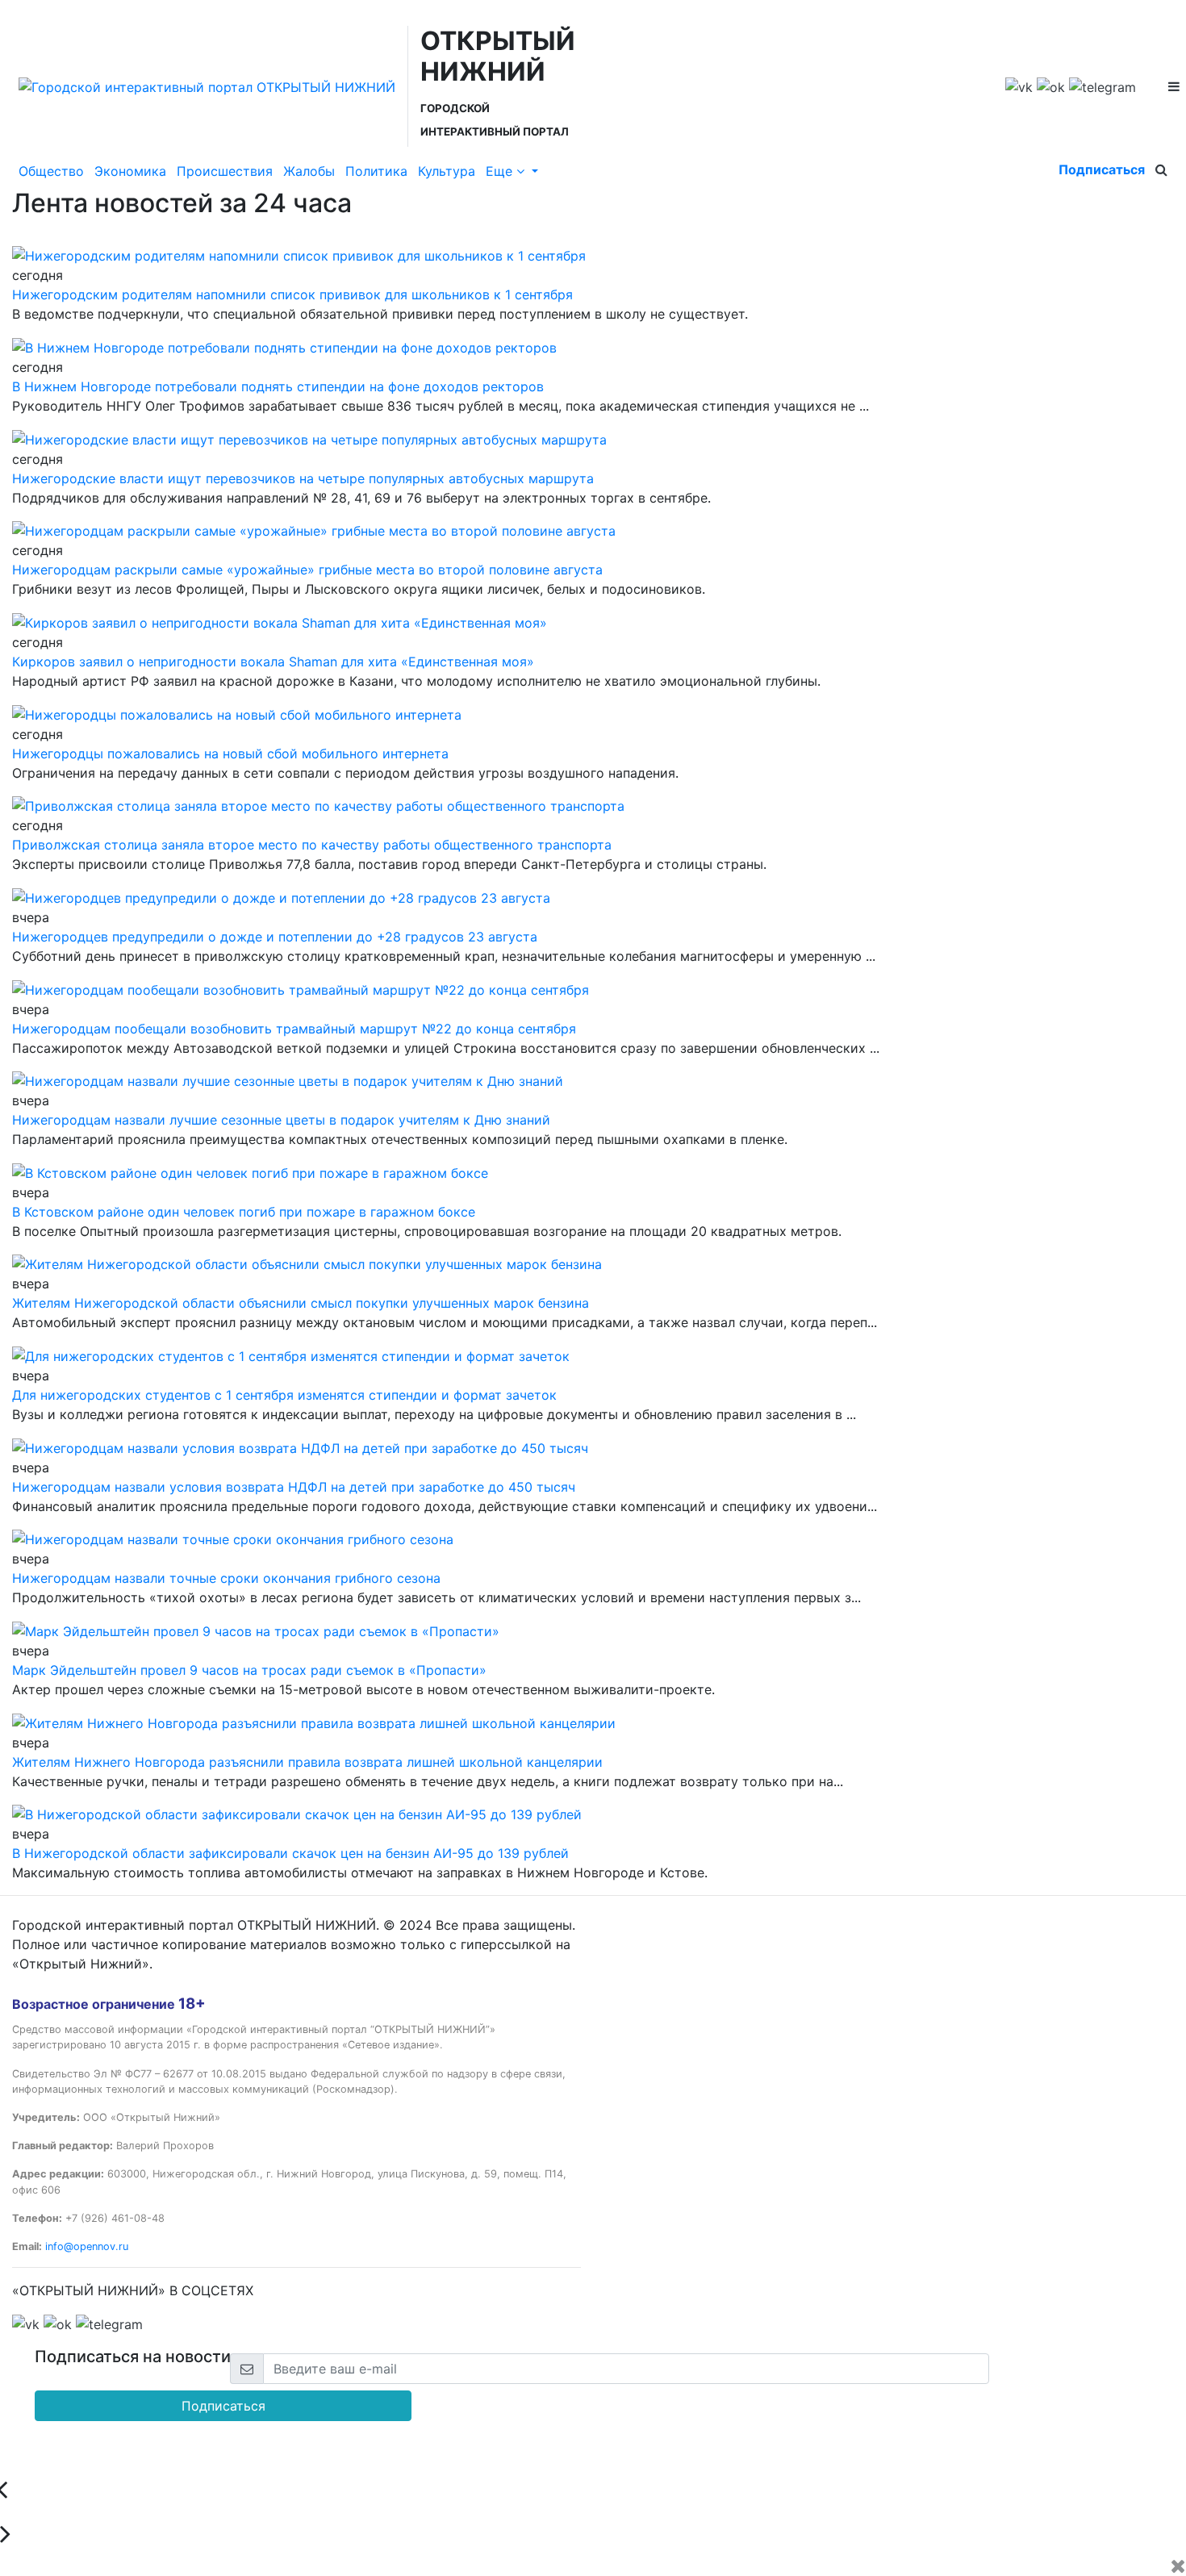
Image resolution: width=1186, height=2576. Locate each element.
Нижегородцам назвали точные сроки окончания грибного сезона (226, 1578)
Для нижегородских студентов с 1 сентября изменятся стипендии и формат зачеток (284, 1395)
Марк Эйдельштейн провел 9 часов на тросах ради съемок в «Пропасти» (249, 1670)
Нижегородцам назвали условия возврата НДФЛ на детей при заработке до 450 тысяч (294, 1487)
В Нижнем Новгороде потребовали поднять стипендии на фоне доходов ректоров (278, 386)
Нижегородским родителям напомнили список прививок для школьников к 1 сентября (292, 294)
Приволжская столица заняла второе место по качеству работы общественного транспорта (312, 845)
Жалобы (309, 171)
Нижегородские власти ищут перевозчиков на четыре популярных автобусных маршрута (303, 478)
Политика (376, 171)
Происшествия (225, 171)
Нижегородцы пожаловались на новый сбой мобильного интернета (230, 754)
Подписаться (1102, 169)
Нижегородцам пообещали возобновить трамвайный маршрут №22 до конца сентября (294, 1029)
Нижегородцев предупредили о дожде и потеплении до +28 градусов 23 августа (275, 937)
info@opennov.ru (87, 2246)
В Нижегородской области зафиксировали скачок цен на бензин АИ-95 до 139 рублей (290, 1853)
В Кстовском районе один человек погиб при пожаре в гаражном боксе (244, 1212)
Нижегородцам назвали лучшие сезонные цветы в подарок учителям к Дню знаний (281, 1120)
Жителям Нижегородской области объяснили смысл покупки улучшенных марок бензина (301, 1303)
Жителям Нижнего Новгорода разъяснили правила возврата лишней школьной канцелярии (307, 1762)
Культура (447, 171)
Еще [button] (501, 171)
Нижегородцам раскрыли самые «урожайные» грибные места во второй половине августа (307, 570)
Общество (51, 171)
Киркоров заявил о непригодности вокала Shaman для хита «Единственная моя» (273, 662)
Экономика (130, 171)
